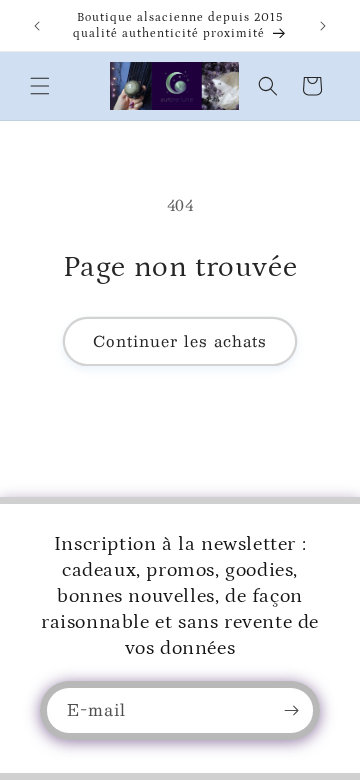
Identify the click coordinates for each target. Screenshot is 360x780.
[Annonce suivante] (323, 26)
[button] (40, 86)
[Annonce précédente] (37, 26)
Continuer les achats (180, 340)
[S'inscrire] (291, 710)
